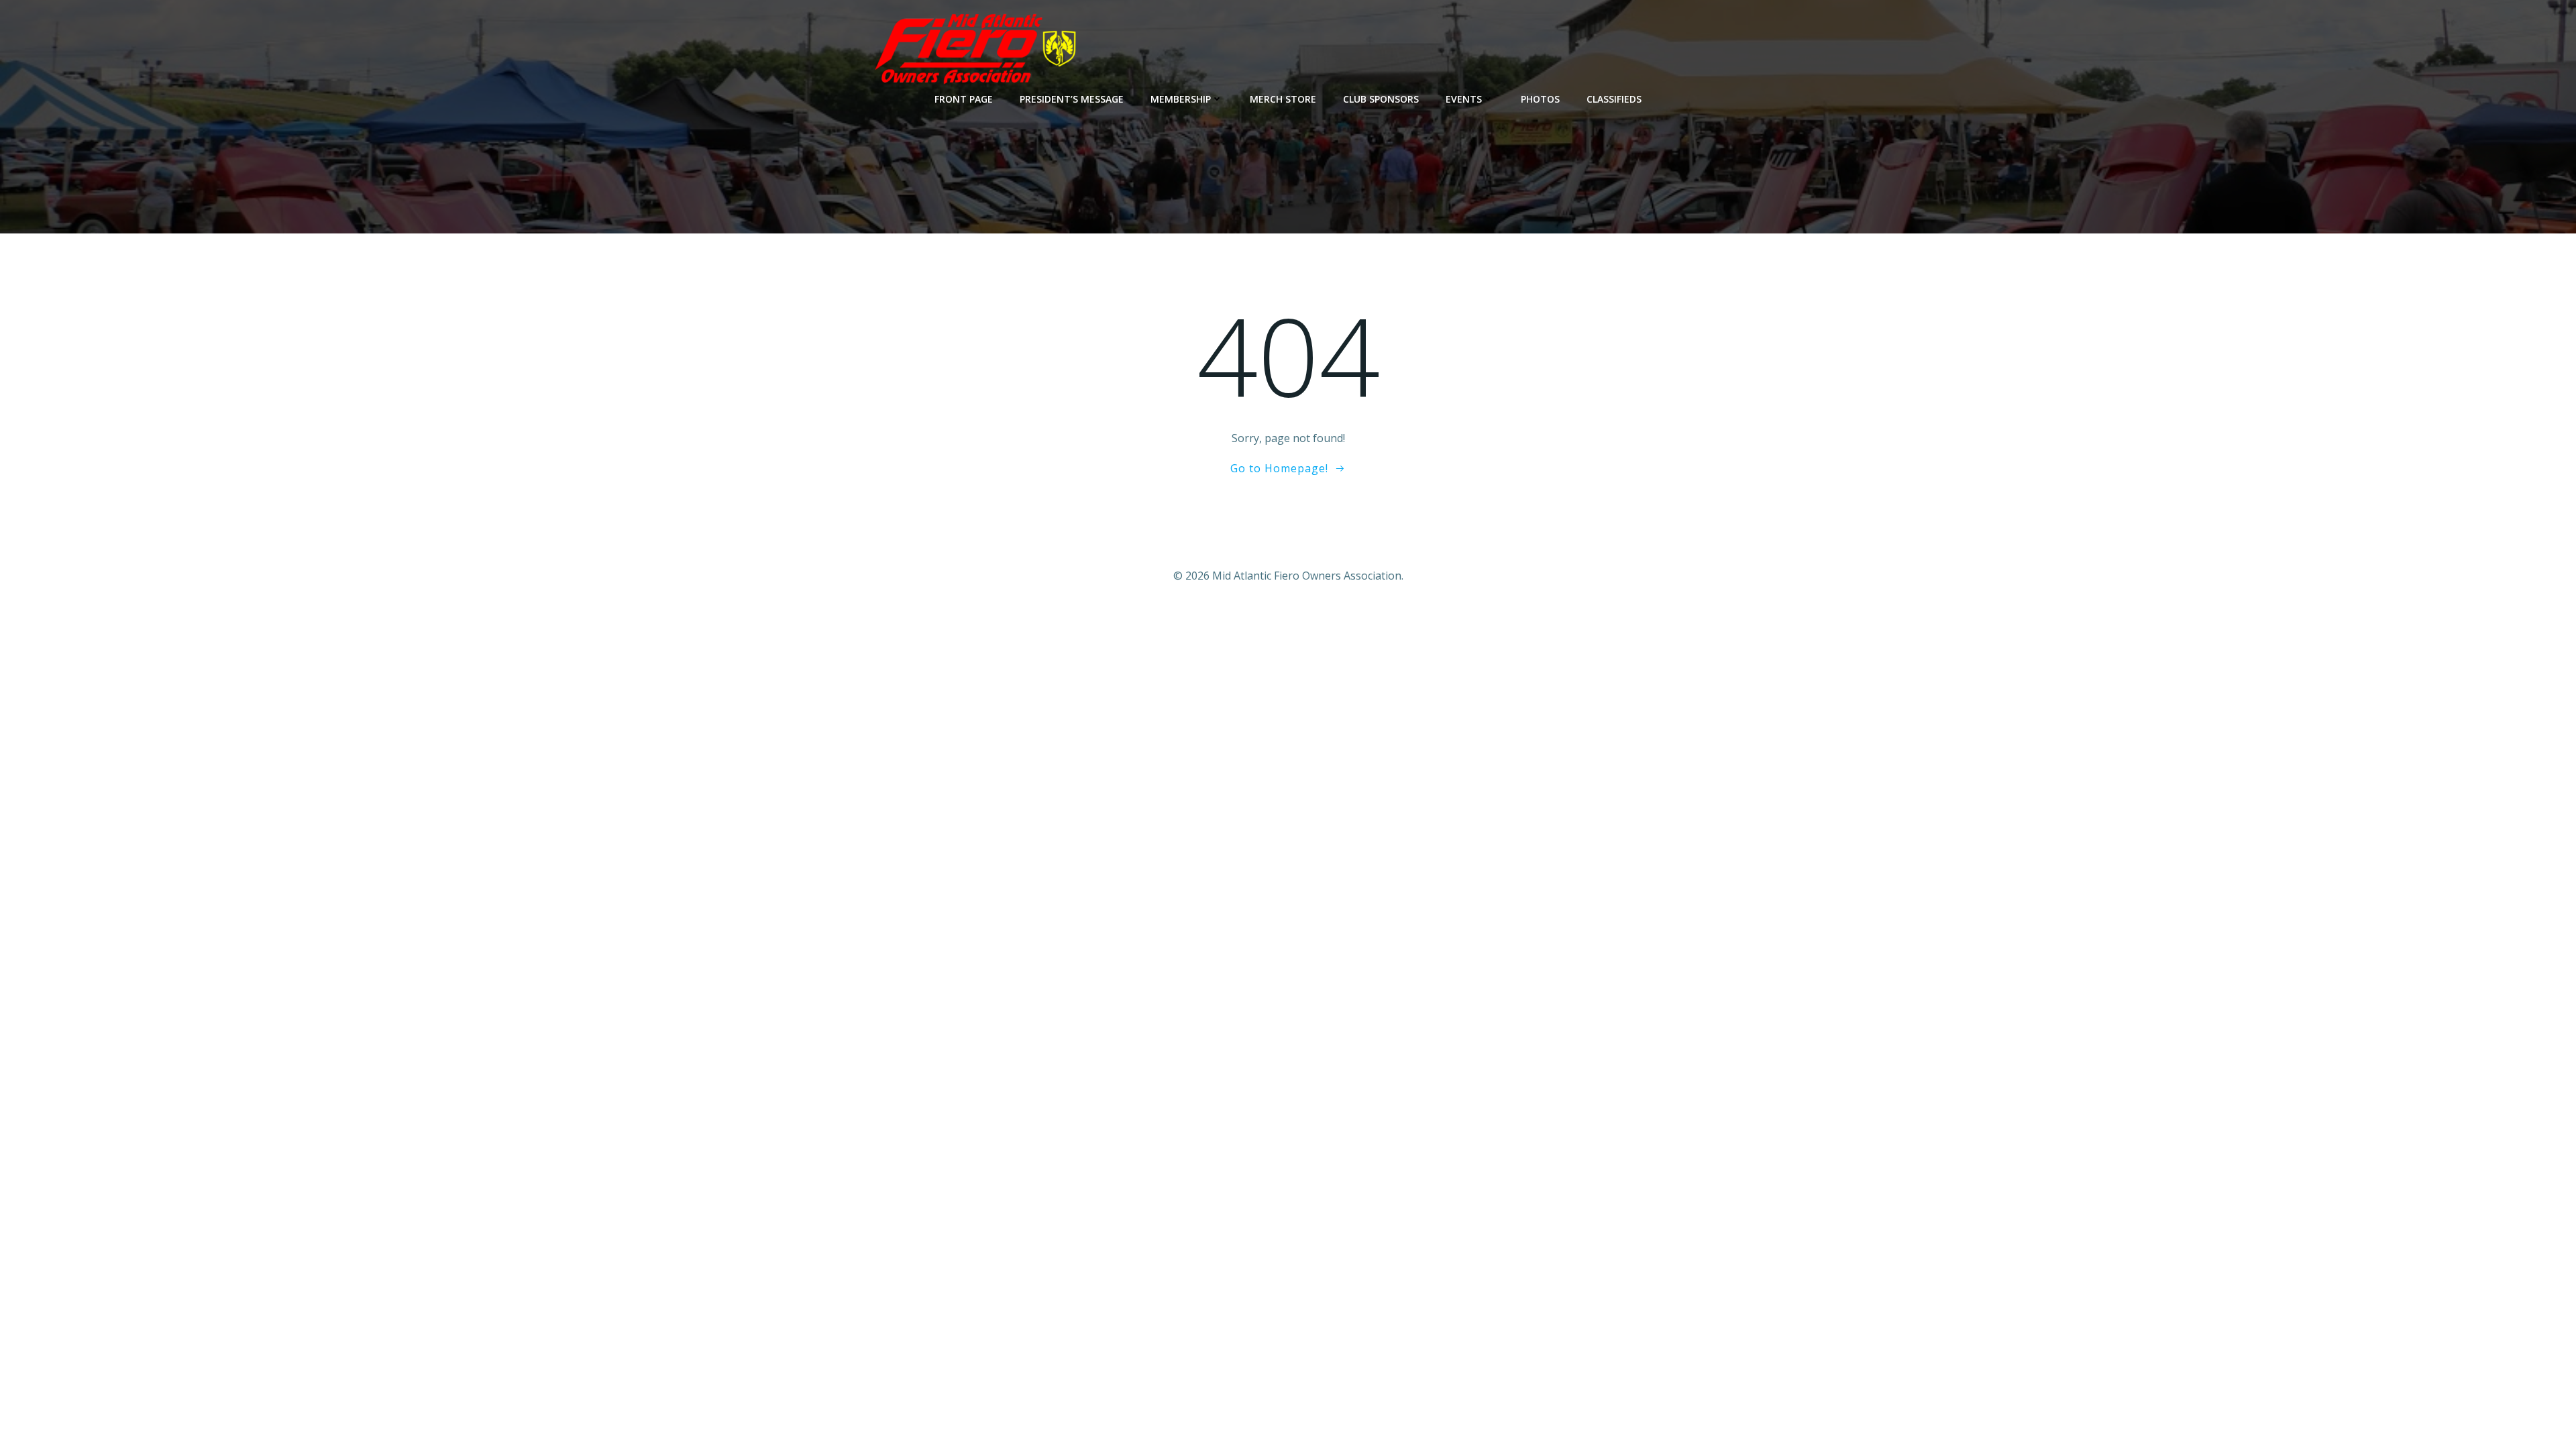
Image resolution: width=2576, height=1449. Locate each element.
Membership (1181, 99)
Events (1464, 99)
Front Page (964, 99)
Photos (1540, 99)
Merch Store (1283, 99)
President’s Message (1072, 99)
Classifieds (1614, 99)
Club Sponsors (1381, 99)
